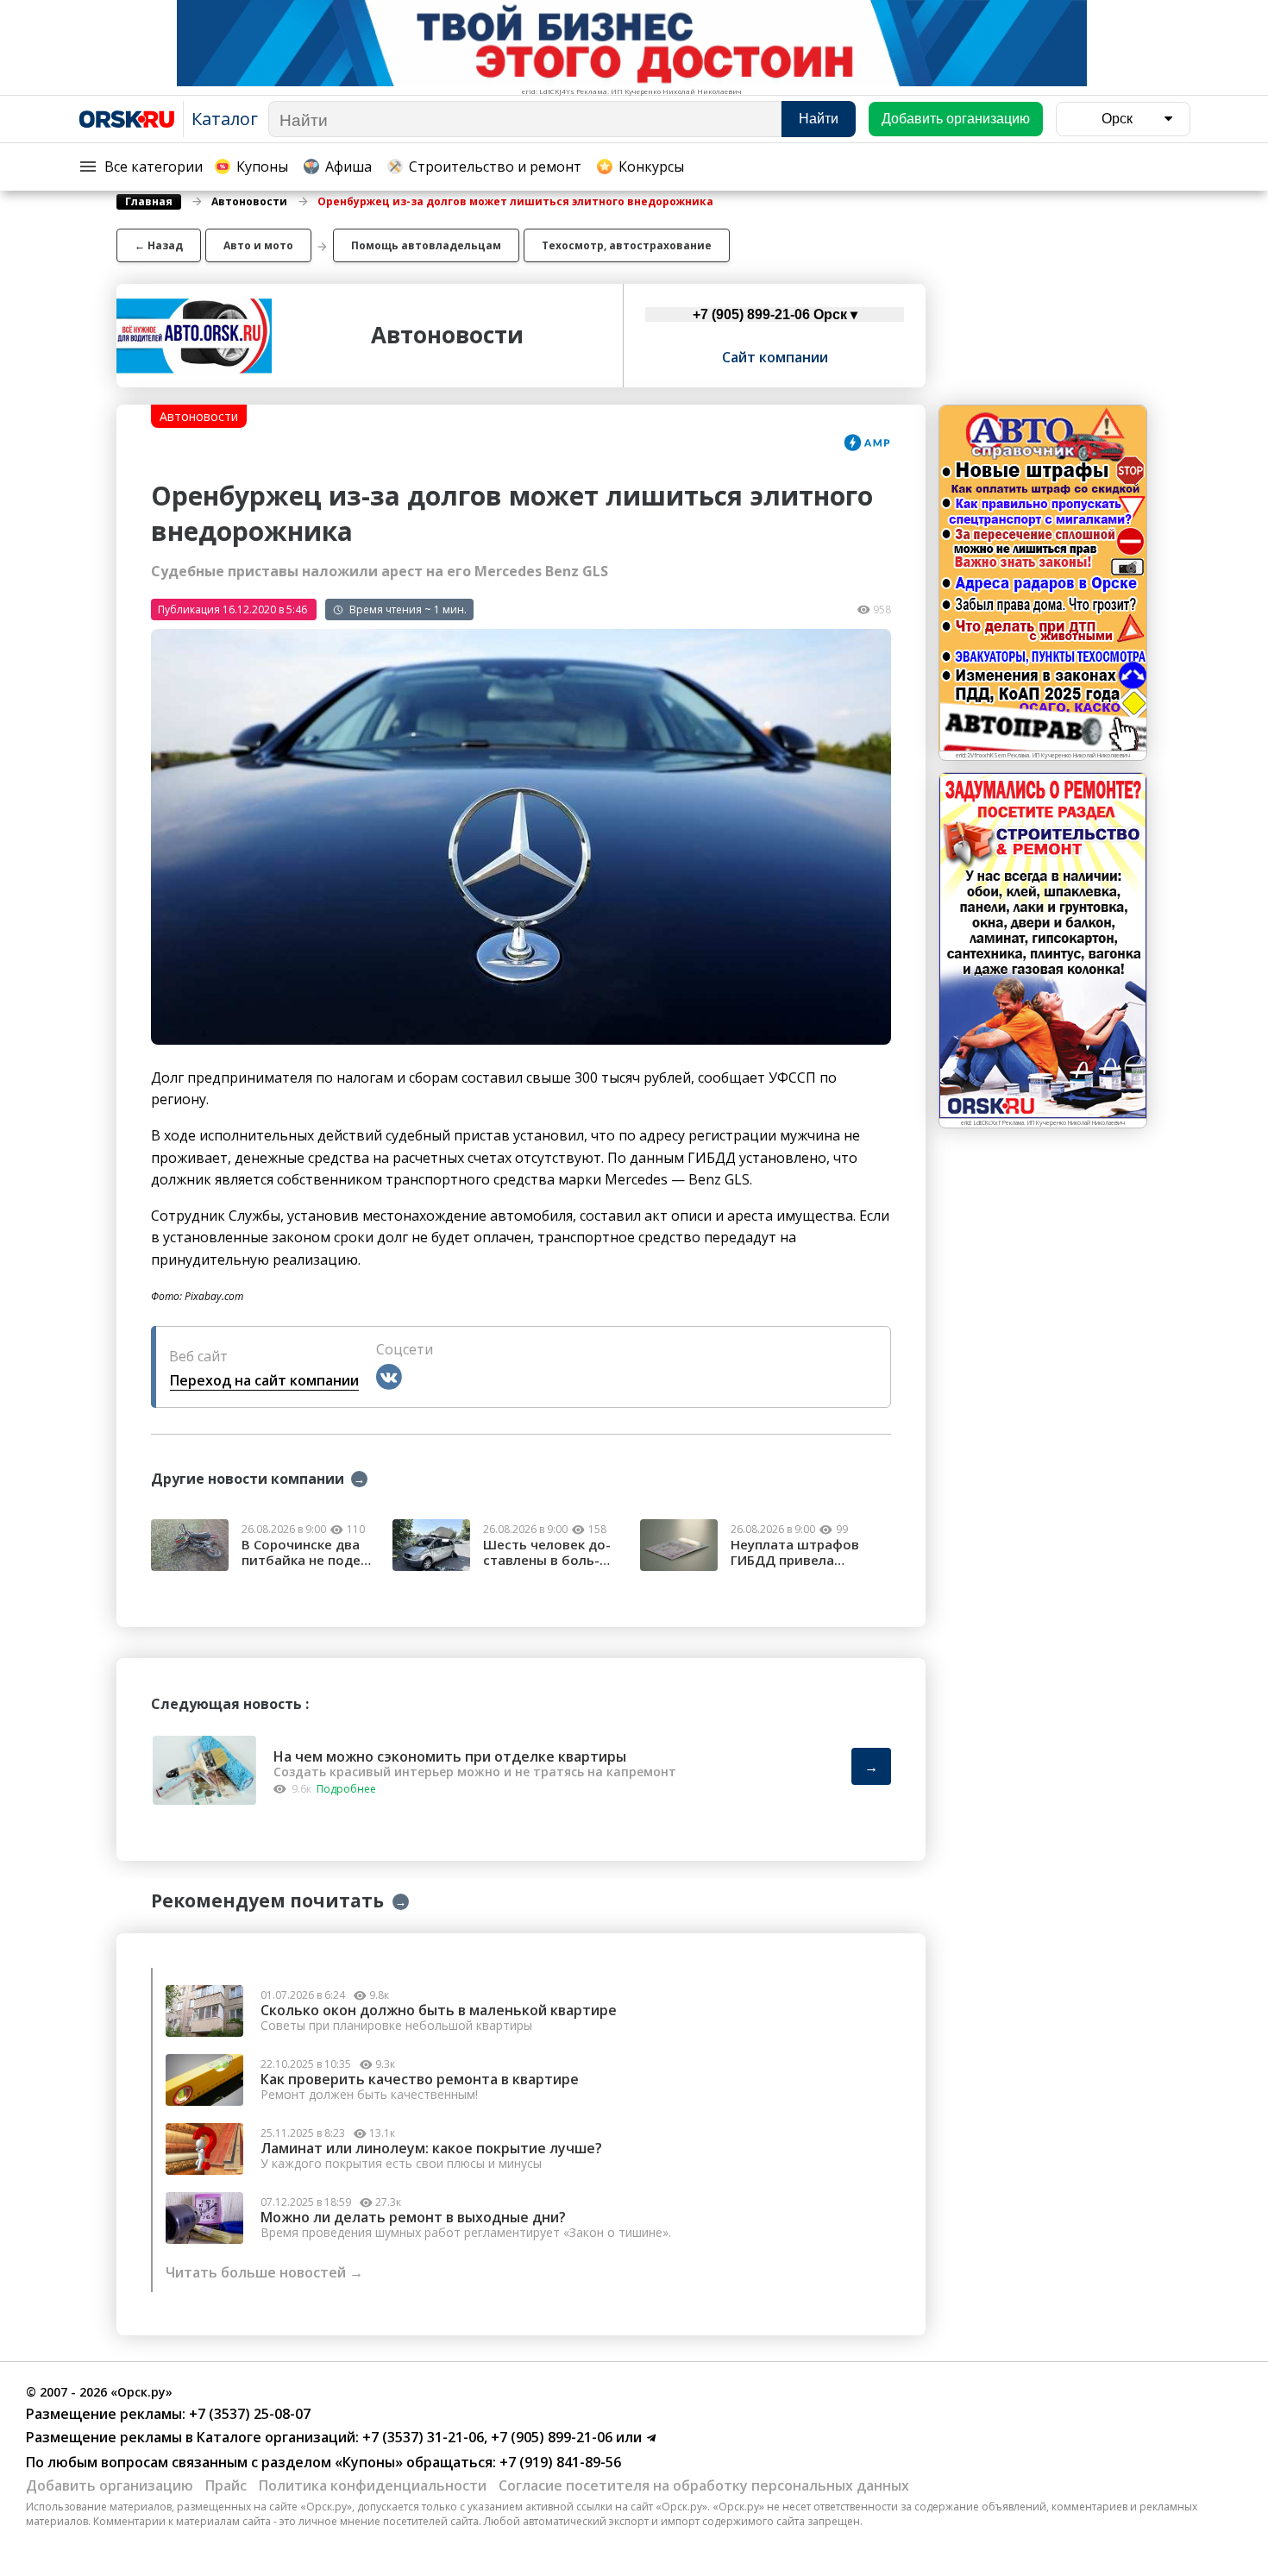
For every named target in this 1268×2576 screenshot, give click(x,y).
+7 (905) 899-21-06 (550, 2437)
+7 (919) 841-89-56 (559, 2462)
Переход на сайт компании (264, 1380)
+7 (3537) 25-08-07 (248, 2414)
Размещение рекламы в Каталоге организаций (191, 2437)
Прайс (226, 2485)
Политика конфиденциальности (373, 2485)
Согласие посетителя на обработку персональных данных (704, 2485)
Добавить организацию (110, 2485)
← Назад (159, 245)
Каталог (225, 119)
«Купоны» (369, 2462)
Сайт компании (775, 357)
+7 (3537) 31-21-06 (421, 2437)
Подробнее (346, 1789)
